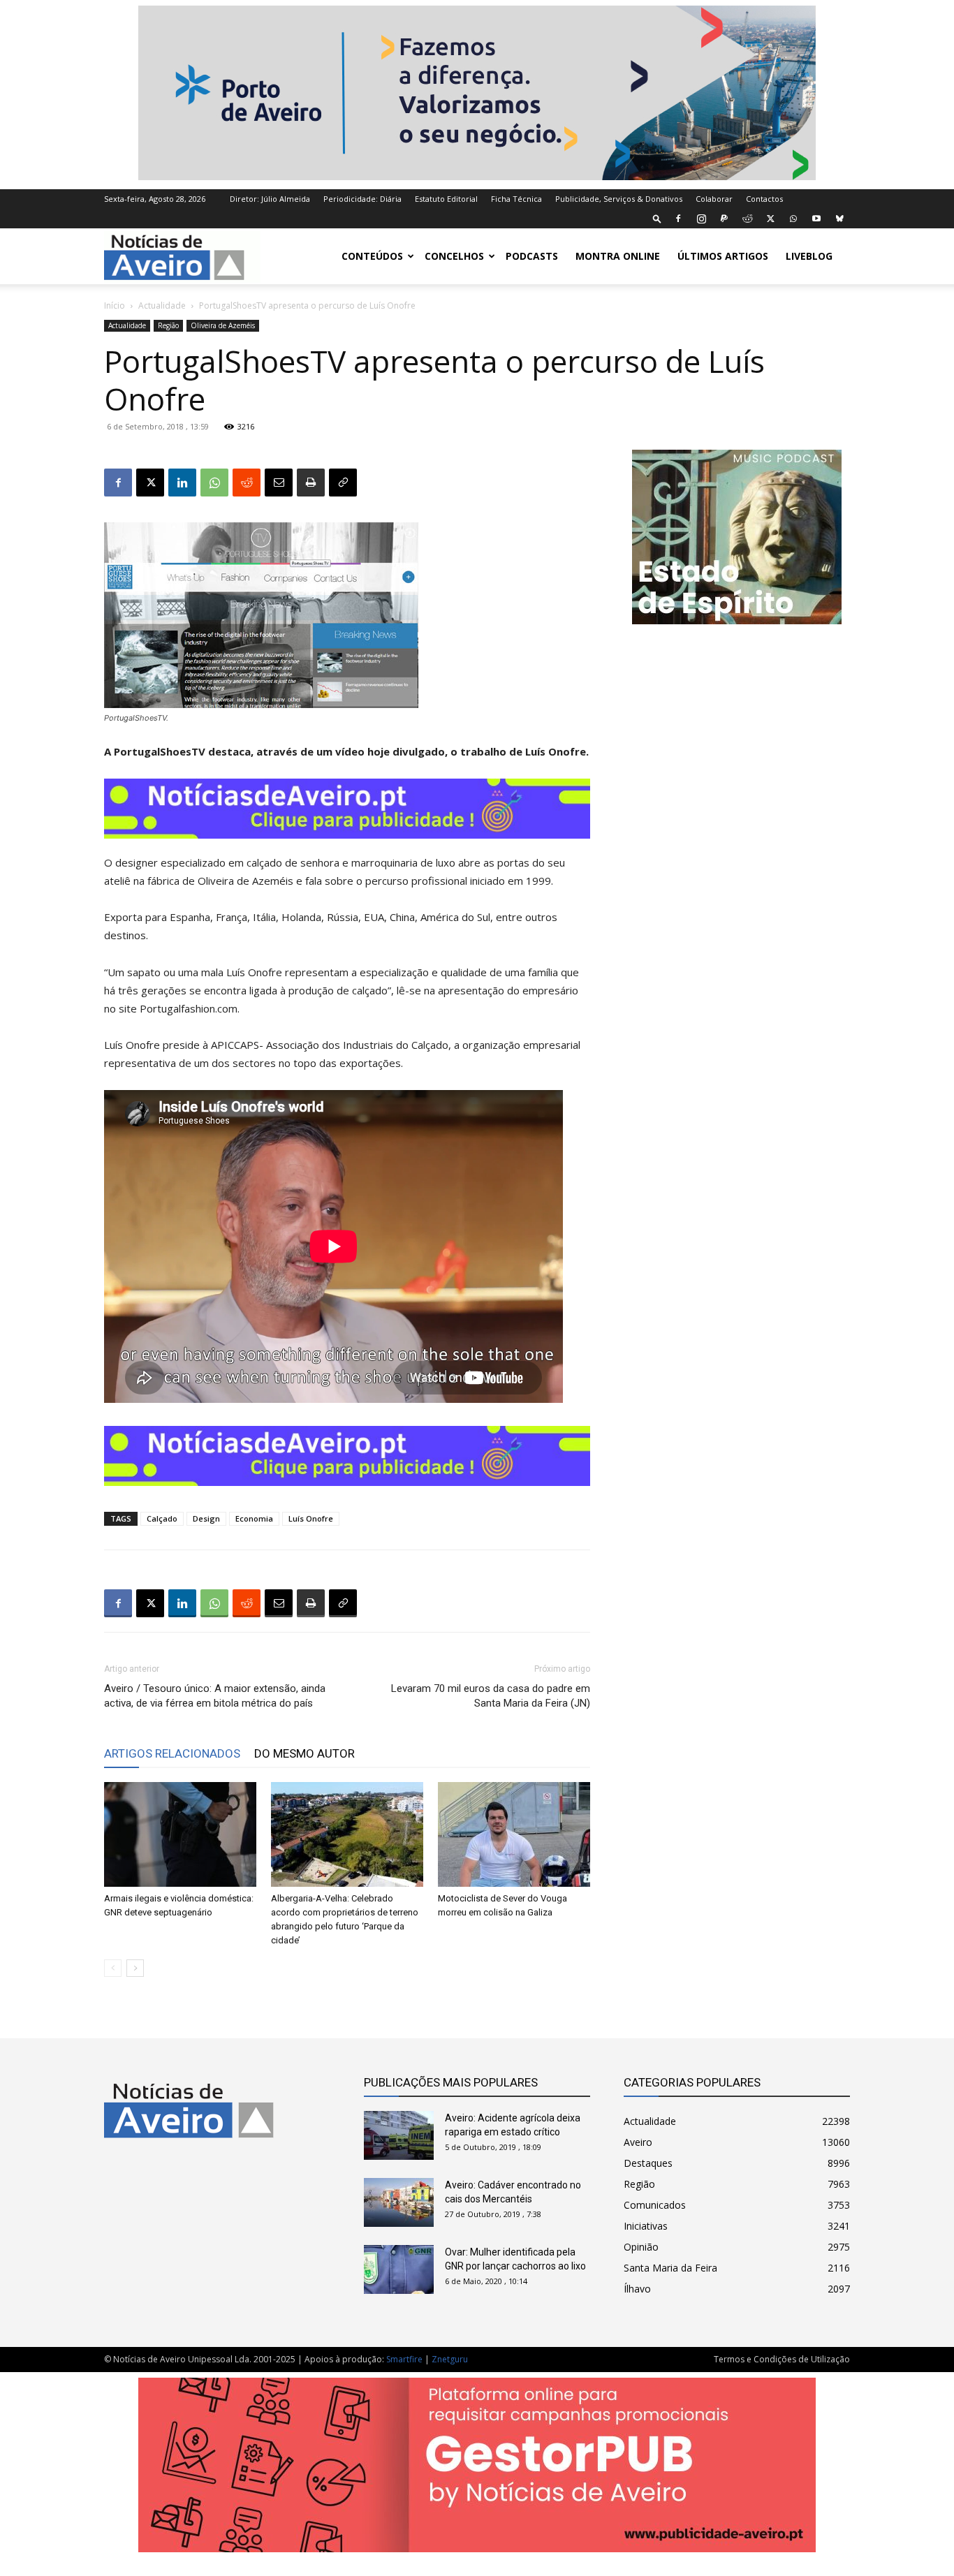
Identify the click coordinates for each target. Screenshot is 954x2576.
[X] (770, 219)
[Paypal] (724, 219)
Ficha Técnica (516, 199)
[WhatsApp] (793, 219)
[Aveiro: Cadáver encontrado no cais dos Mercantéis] (399, 2202)
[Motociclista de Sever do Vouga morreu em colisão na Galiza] (514, 1834)
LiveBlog (809, 256)
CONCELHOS (454, 256)
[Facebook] (678, 219)
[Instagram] (701, 219)
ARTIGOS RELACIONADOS (172, 1753)
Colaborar (714, 199)
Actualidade (162, 306)
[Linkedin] (182, 483)
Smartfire (404, 2359)
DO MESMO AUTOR (304, 1753)
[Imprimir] (311, 483)
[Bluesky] (839, 219)
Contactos (764, 199)
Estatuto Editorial (446, 199)
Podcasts (532, 256)
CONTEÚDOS (372, 256)
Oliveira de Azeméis (223, 325)
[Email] (279, 483)
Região (168, 325)
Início (115, 306)
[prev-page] (113, 1968)
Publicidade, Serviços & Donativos (619, 199)
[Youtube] (816, 219)
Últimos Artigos (723, 256)
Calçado (162, 1518)
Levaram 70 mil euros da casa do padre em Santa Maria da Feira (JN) (491, 1696)
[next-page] (135, 1968)
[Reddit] (747, 219)
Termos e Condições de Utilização (782, 2359)
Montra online (618, 256)
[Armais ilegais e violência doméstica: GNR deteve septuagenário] (180, 1834)
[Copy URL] (343, 483)
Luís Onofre (311, 1518)
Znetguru (450, 2359)
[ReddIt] (247, 483)
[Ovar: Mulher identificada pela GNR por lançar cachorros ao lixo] (399, 2269)
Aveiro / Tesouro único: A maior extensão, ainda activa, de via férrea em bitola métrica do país (215, 1696)
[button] (657, 218)
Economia (254, 1518)
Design (206, 1518)
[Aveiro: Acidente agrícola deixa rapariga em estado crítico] (399, 2135)
